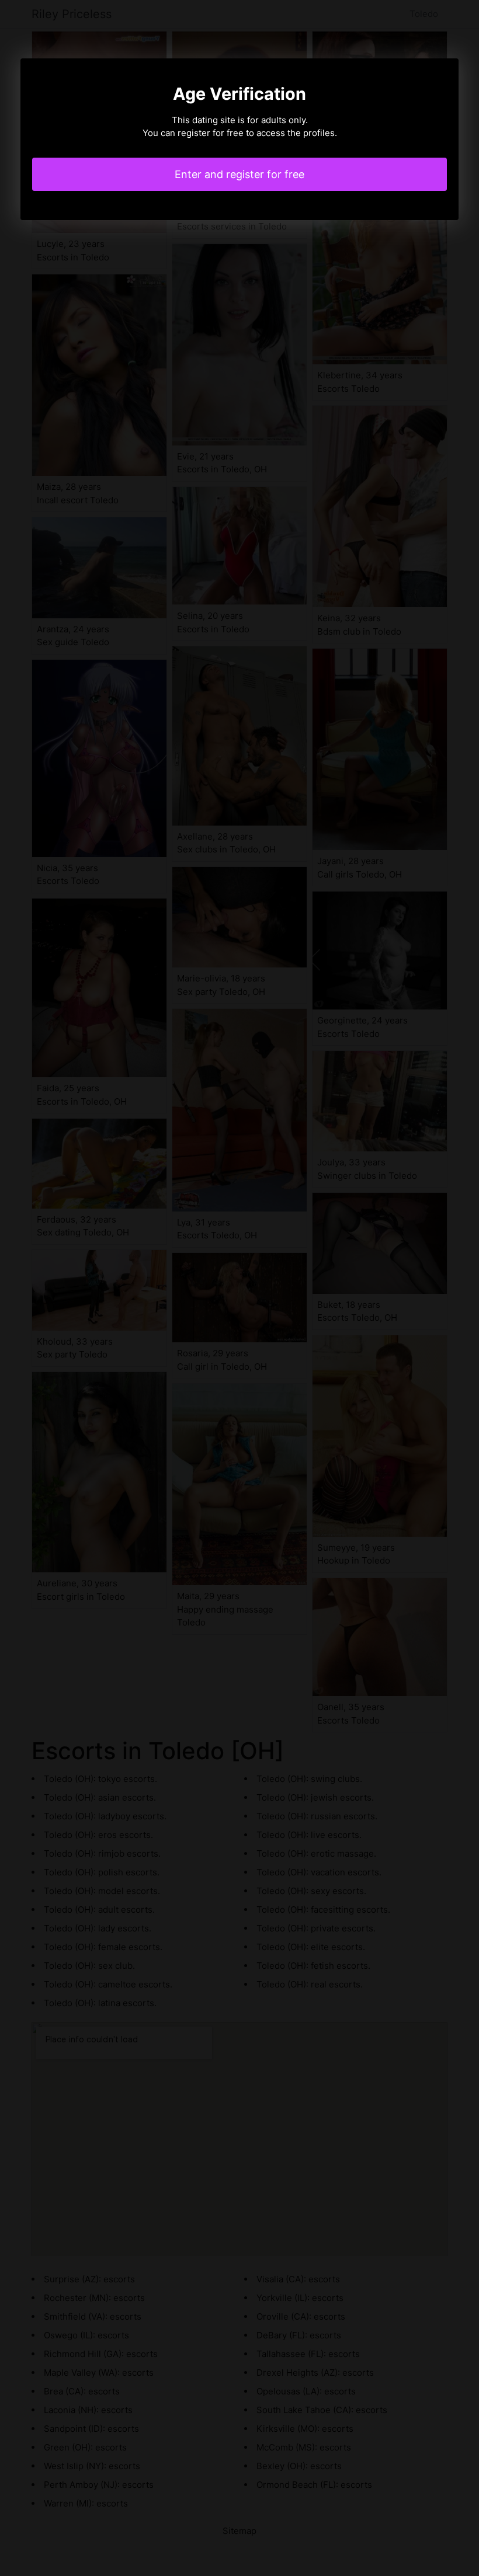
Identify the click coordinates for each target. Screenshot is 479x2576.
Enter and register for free (239, 174)
